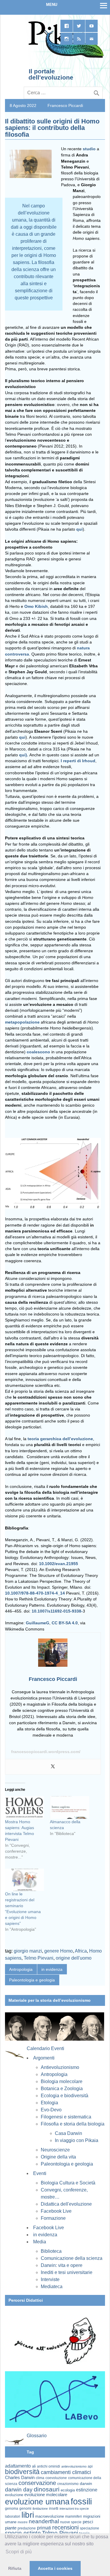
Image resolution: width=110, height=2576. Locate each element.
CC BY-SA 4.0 (65, 1623)
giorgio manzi (28, 1951)
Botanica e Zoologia (62, 2089)
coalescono (38, 1052)
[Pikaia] (65, 57)
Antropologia (21, 1969)
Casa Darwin (68, 2133)
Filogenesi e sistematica (66, 2117)
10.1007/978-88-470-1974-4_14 (35, 1593)
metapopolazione (22, 1022)
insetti (54, 2509)
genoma (12, 2508)
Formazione (53, 2218)
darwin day (19, 2490)
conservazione (37, 2483)
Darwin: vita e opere (62, 2265)
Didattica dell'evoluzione (66, 2204)
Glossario (37, 2436)
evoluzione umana (37, 2502)
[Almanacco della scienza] (69, 1807)
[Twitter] (53, 1767)
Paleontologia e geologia (32, 1980)
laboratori (13, 2516)
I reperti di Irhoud (78, 761)
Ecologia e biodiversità (65, 2096)
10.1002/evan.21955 (59, 1564)
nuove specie (71, 2522)
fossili (81, 2501)
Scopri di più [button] (19, 2552)
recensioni (65, 2527)
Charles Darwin (20, 2478)
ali (34, 2466)
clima (40, 2478)
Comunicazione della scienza (72, 2258)
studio (89, 149)
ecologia (68, 2490)
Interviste (50, 2279)
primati (44, 2528)
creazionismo (68, 2484)
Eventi (40, 2173)
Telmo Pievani (39, 1958)
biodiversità (22, 2472)
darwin (86, 2483)
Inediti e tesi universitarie (67, 2272)
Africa (81, 1951)
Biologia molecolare (62, 2081)
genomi (25, 2509)
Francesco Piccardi (65, 105)
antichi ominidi (49, 2466)
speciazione (89, 2528)
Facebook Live (56, 2211)
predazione (27, 2528)
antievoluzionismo (74, 2466)
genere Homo (59, 1951)
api (90, 2466)
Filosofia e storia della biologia (73, 2124)
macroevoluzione (50, 2516)
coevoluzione (56, 2478)
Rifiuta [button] (15, 2568)
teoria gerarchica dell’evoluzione (60, 1439)
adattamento (18, 2466)
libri (28, 2515)
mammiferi (73, 2516)
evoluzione (14, 2495)
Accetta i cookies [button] (55, 2568)
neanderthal (44, 2521)
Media (40, 2242)
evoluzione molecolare (46, 2495)
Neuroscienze (55, 2150)
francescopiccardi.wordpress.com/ (46, 1752)
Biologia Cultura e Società (68, 2183)
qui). (24, 755)
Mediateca (52, 2287)
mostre (23, 2522)
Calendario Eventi (45, 2048)
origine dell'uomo (74, 1958)
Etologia (49, 2103)
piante (11, 2528)
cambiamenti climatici (66, 2472)
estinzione (87, 2490)
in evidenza (52, 1969)
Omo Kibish (36, 606)
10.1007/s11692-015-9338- (57, 1611)
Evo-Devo (51, 2110)
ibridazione (40, 2509)
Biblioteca (51, 2251)
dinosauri (47, 2489)
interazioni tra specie (74, 2509)
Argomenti (44, 2058)
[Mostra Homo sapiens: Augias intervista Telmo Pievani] (24, 1807)
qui (79, 529)
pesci (88, 2522)
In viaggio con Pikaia (77, 2140)
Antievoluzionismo (60, 2067)
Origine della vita (58, 2157)
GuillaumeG (38, 1623)
